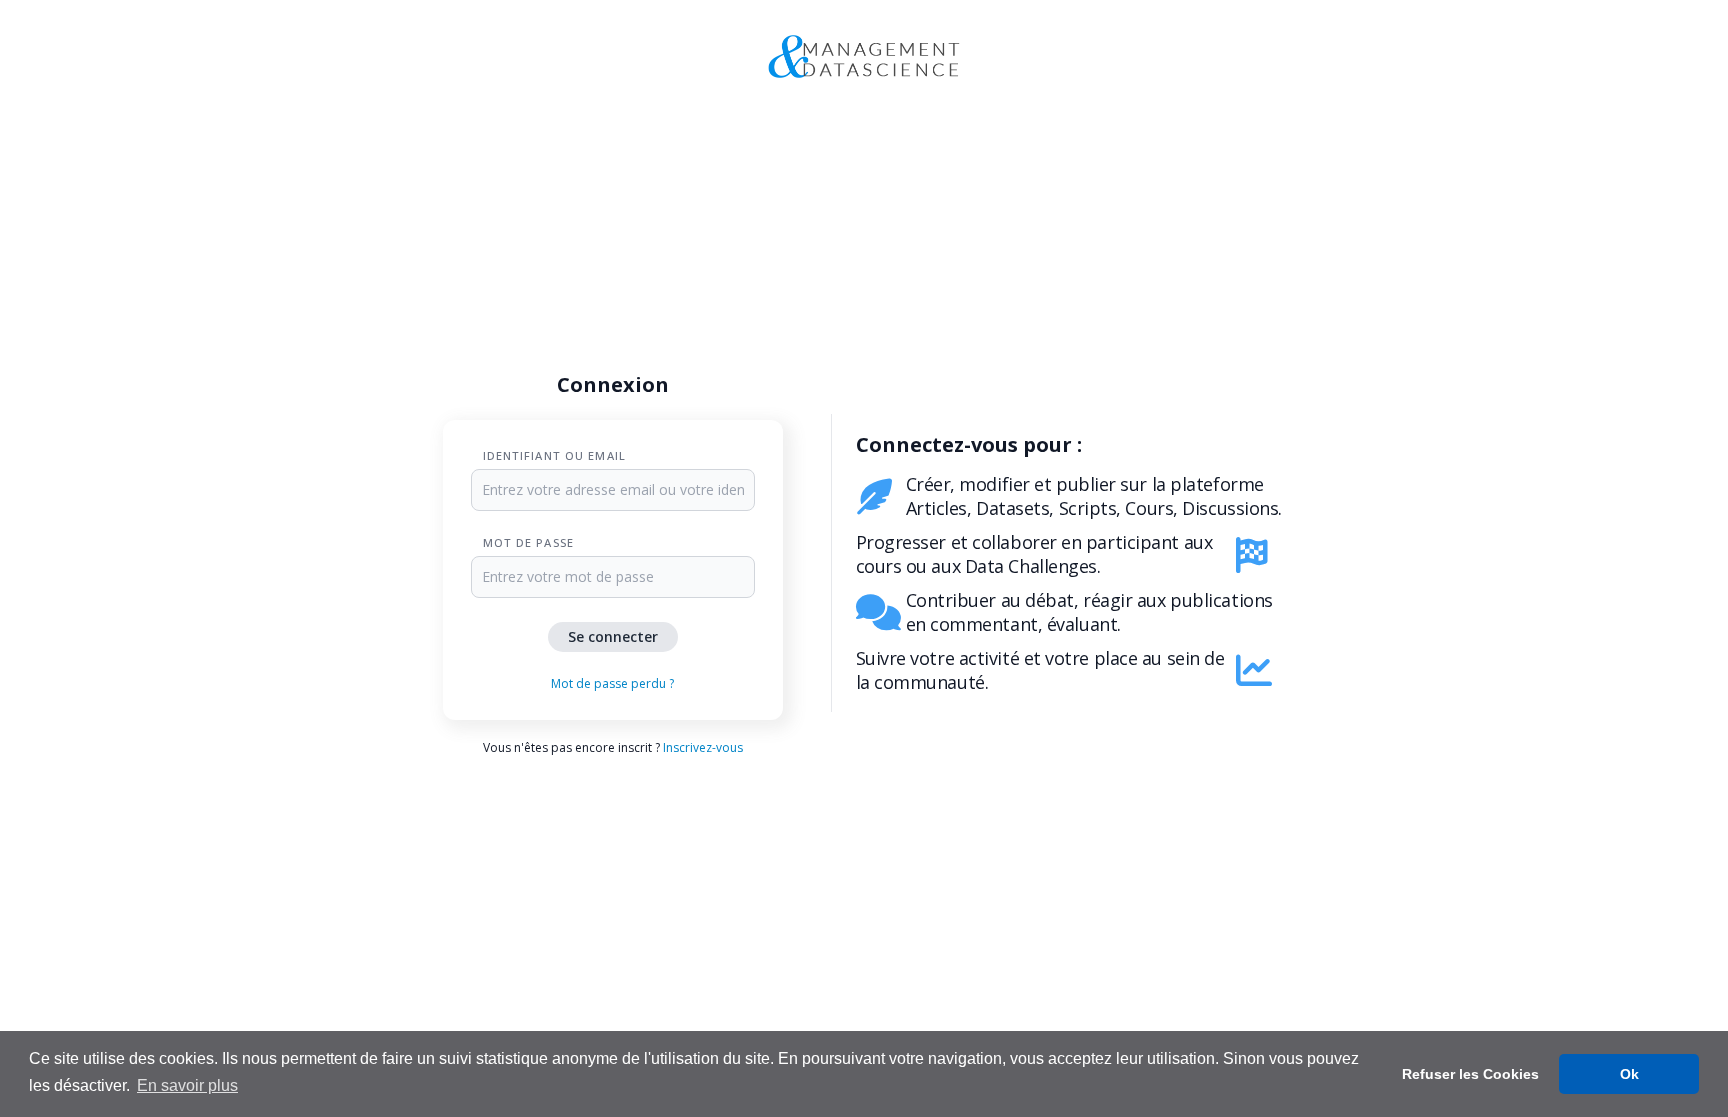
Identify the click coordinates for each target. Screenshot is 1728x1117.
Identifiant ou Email (554, 455)
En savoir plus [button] (187, 1085)
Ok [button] (1629, 1074)
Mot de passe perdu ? (612, 683)
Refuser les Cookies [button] (1470, 1074)
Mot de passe (528, 542)
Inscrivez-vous (703, 747)
